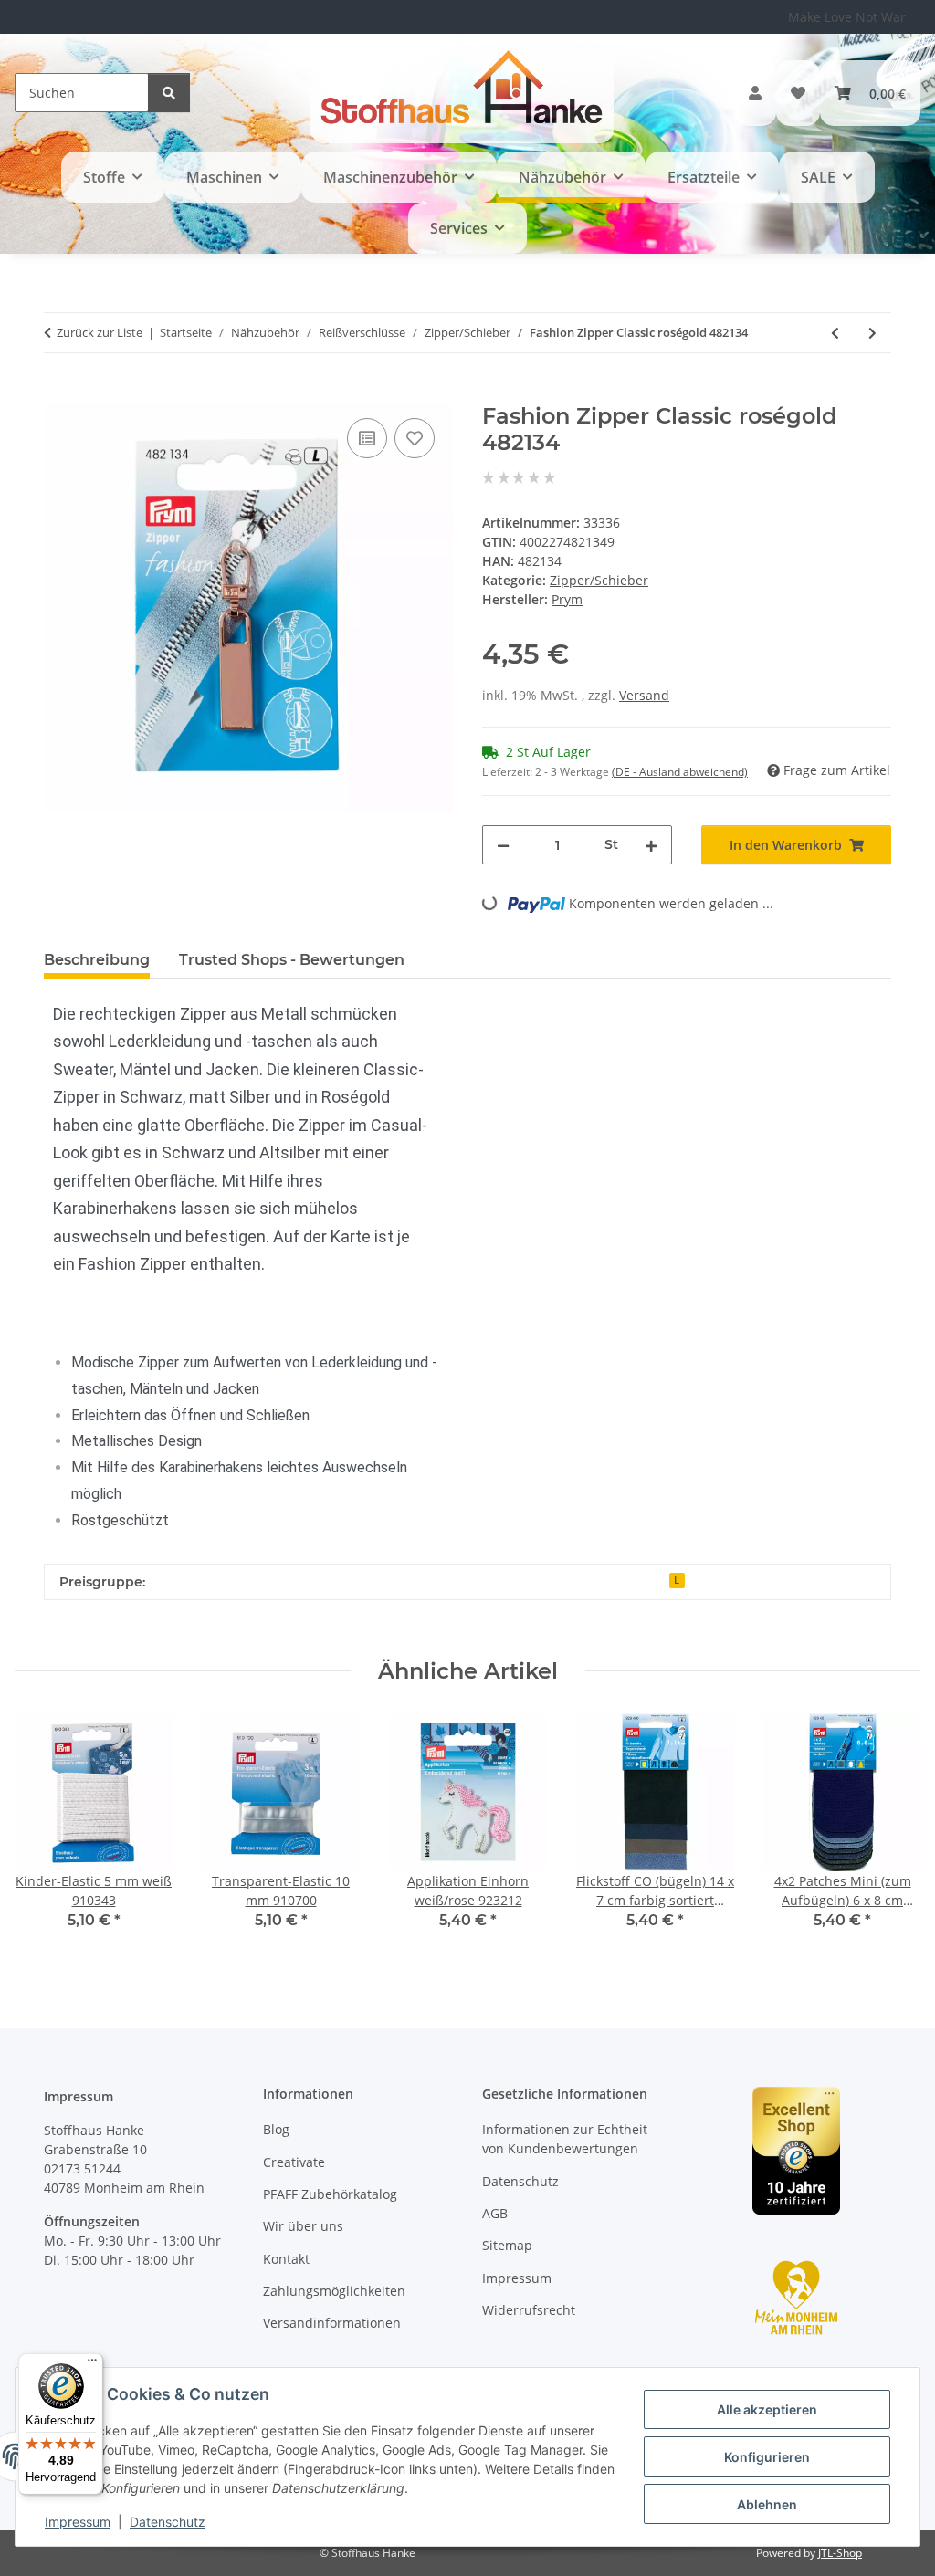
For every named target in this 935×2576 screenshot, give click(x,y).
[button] (755, 93)
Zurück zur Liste (100, 332)
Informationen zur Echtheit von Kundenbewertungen (565, 2139)
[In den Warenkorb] (58, 393)
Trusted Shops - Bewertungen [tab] (292, 960)
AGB (495, 2213)
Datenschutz (168, 2522)
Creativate (294, 2162)
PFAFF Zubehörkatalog (330, 2194)
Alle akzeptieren (767, 2409)
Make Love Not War (847, 17)
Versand (644, 695)
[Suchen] (169, 93)
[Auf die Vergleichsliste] (367, 438)
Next (891, 1834)
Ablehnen (767, 2504)
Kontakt (286, 2259)
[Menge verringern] (503, 845)
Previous (45, 1834)
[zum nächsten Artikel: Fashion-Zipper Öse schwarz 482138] (872, 333)
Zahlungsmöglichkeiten (334, 2291)
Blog (276, 2129)
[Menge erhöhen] (651, 845)
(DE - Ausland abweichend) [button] (680, 772)
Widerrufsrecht (529, 2310)
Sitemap (507, 2245)
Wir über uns (303, 2226)
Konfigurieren (767, 2457)
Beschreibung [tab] (97, 960)
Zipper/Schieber (599, 580)
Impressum (78, 2522)
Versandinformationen (332, 2323)
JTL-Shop (840, 2553)
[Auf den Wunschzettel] (415, 438)
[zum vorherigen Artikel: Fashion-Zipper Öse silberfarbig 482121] (835, 333)
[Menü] (92, 2364)
